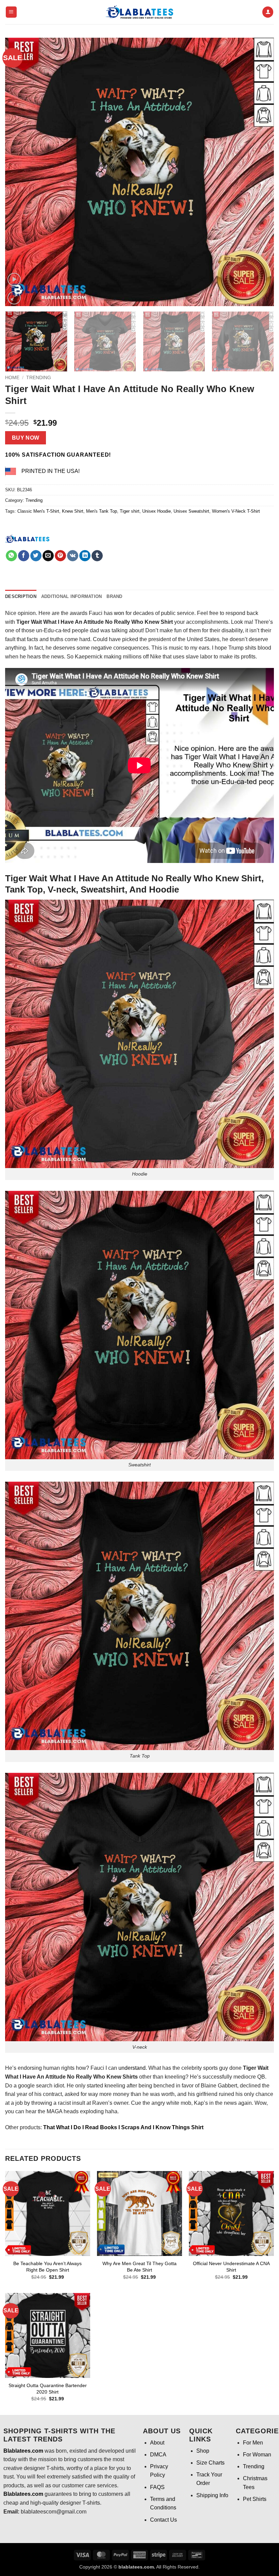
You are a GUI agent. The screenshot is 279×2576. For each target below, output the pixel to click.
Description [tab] (21, 596)
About (157, 2443)
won (119, 613)
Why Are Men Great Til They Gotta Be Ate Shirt (139, 2267)
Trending (39, 378)
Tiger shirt (130, 511)
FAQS (157, 2487)
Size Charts (210, 2463)
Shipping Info (212, 2495)
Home (12, 378)
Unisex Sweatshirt (191, 511)
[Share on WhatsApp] (11, 556)
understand (132, 2068)
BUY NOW (26, 438)
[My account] (268, 12)
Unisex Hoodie (157, 511)
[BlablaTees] (27, 538)
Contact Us (163, 2520)
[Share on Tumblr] (97, 556)
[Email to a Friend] (48, 556)
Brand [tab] (114, 596)
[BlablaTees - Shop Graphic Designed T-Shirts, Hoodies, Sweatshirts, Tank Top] (139, 12)
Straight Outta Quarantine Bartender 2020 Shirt (48, 2389)
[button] (11, 12)
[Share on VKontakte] (73, 556)
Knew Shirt (73, 511)
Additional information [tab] (72, 596)
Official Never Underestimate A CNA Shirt (231, 2267)
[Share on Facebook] (24, 556)
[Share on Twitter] (36, 556)
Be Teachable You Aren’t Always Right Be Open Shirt (47, 2267)
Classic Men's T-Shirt (38, 511)
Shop (203, 2451)
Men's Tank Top (102, 511)
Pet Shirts (255, 2499)
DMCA (158, 2455)
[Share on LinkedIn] (85, 556)
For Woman (257, 2455)
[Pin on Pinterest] (60, 556)
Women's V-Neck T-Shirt (236, 511)
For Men (253, 2443)
